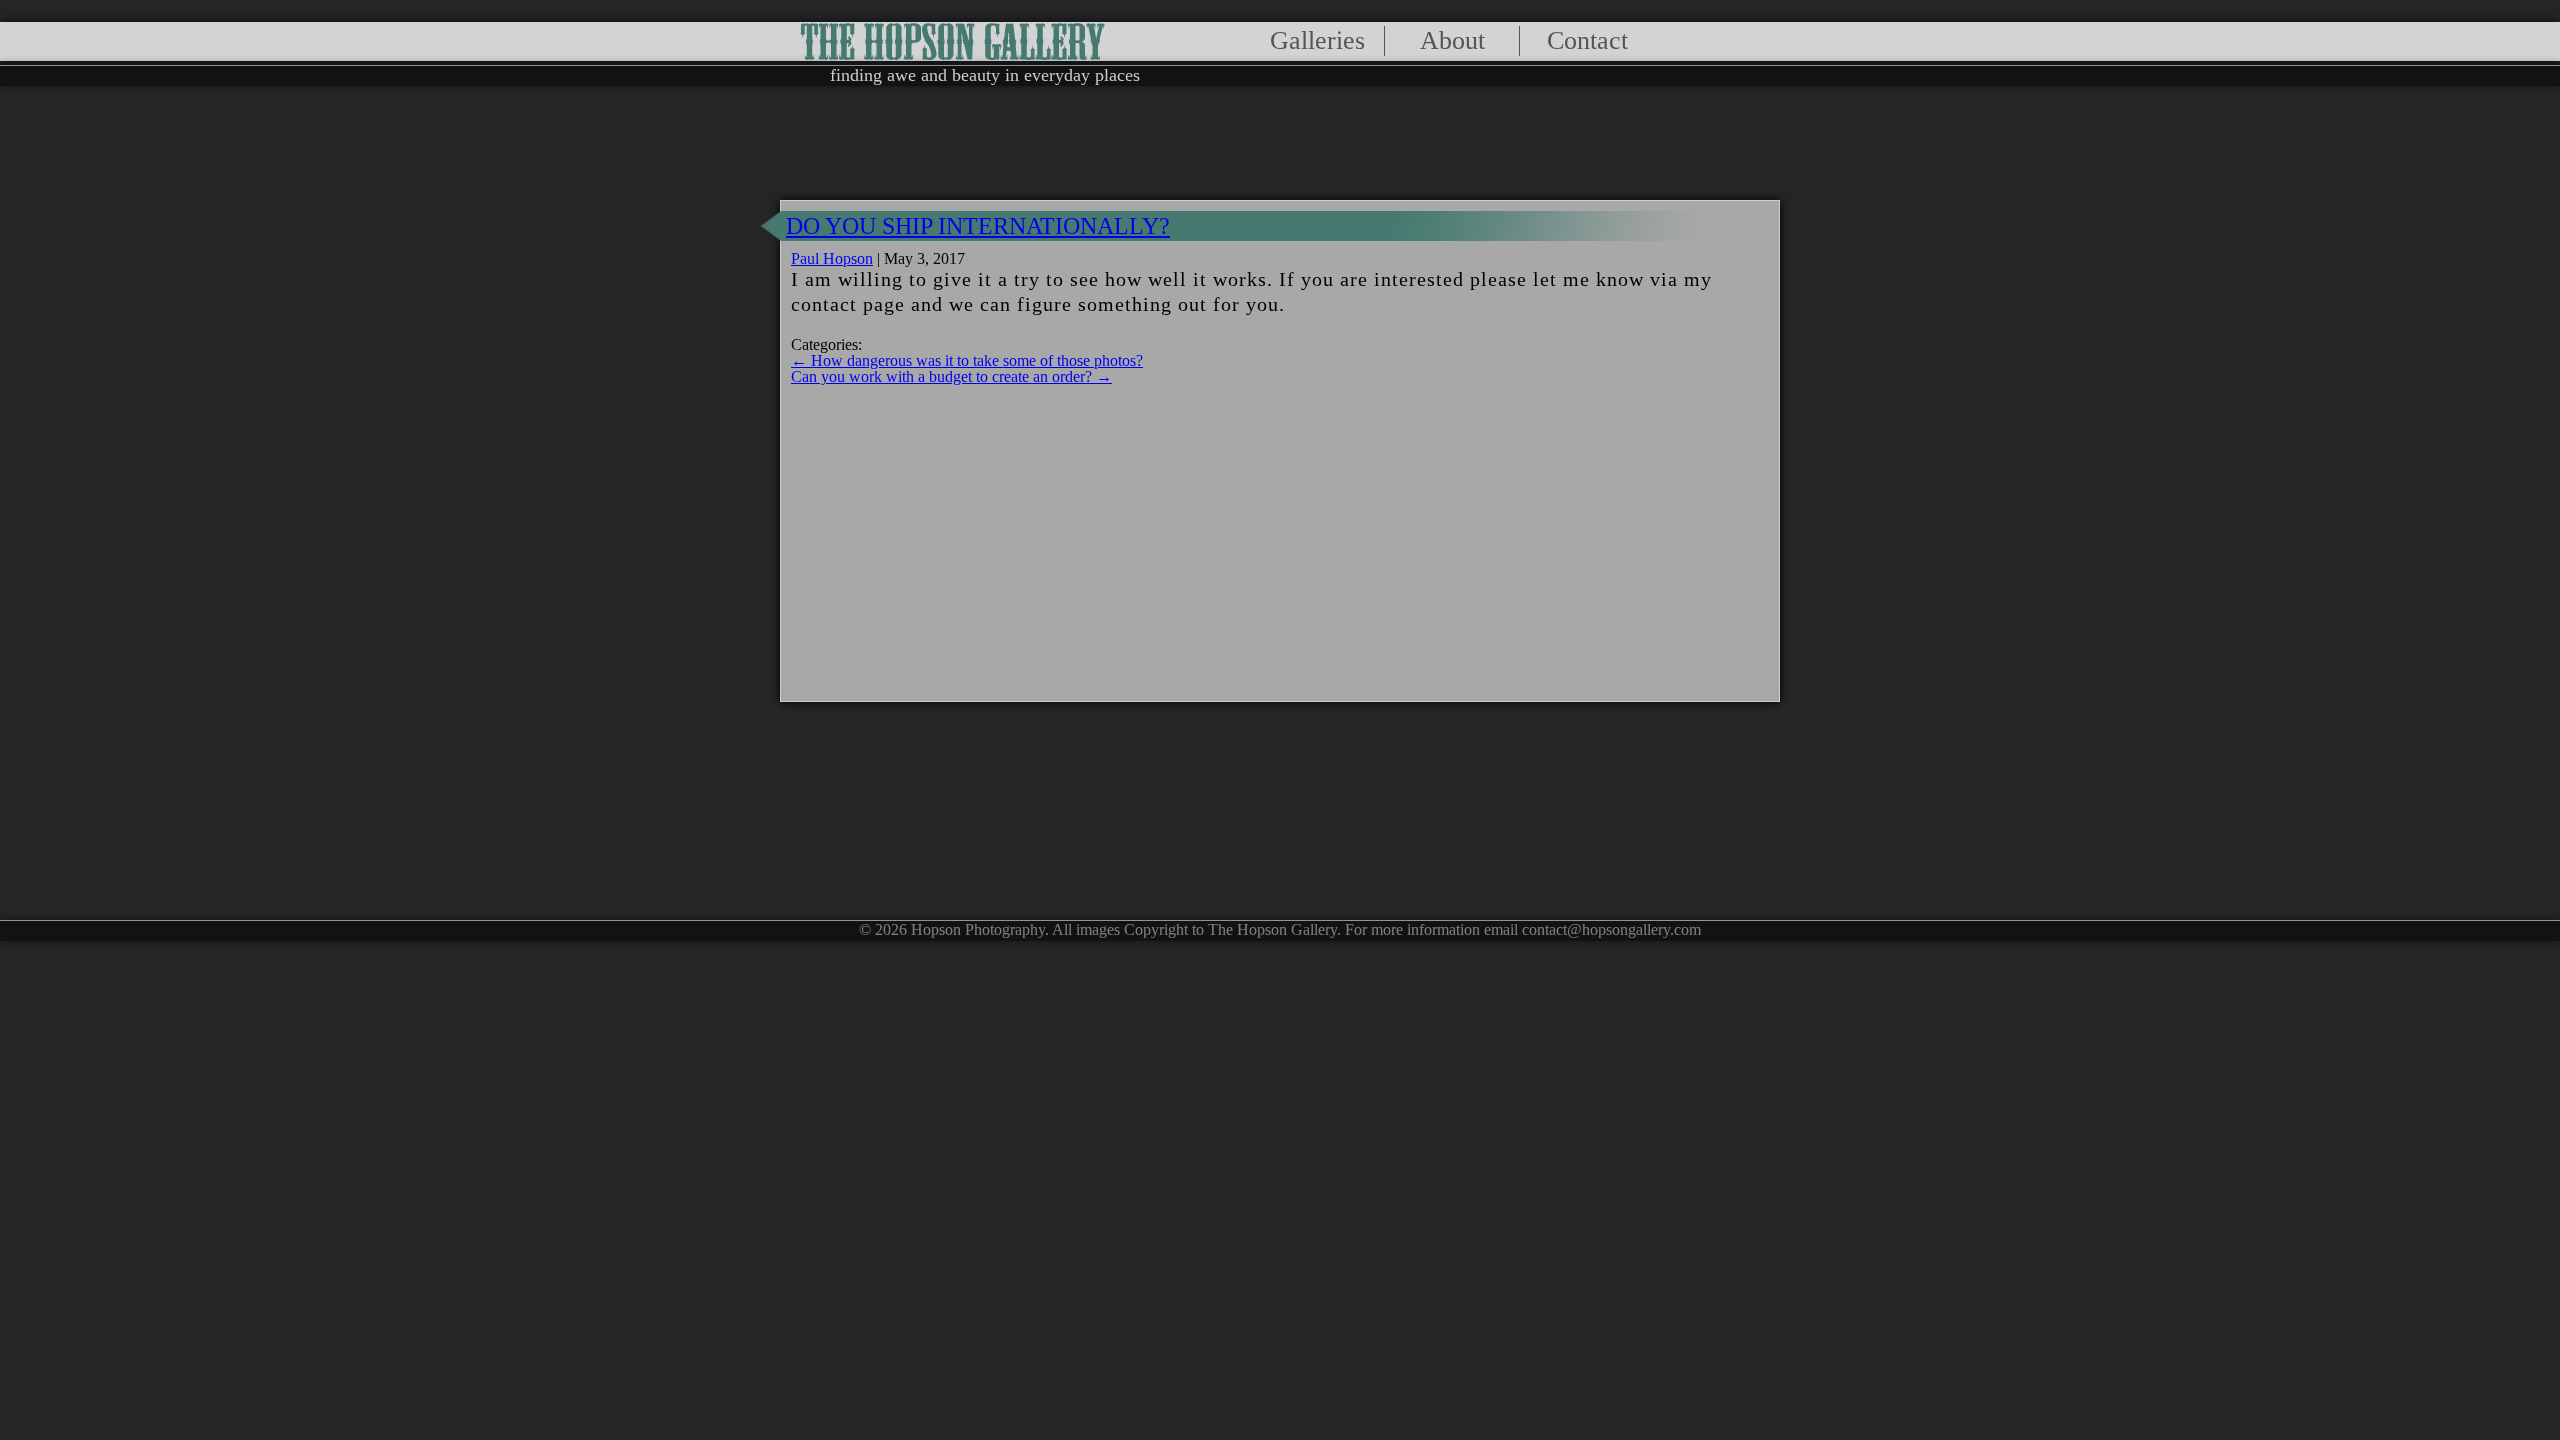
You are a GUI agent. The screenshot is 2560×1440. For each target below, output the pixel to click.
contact (1587, 40)
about (1452, 40)
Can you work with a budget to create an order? (951, 376)
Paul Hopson (832, 258)
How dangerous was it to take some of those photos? (967, 360)
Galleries (1317, 40)
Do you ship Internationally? (978, 226)
